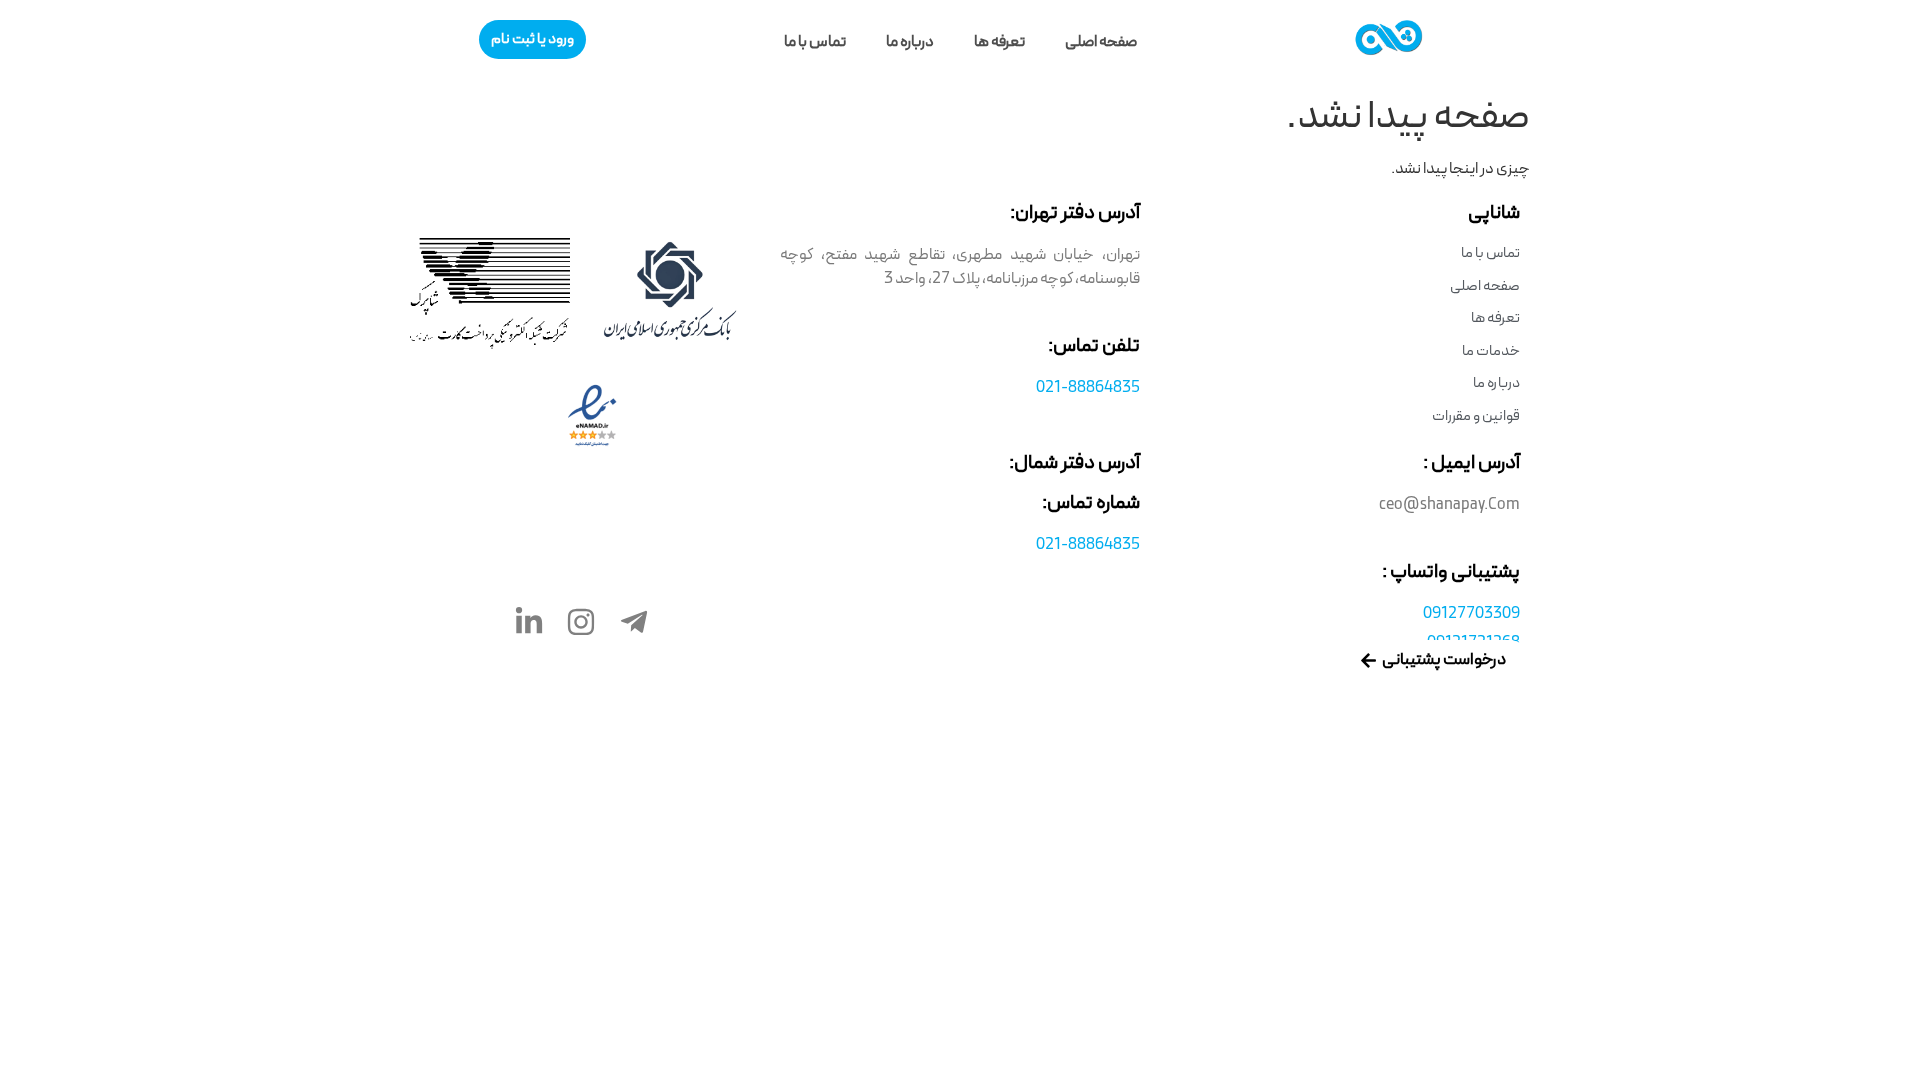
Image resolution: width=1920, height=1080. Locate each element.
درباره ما (910, 42)
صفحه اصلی (1101, 42)
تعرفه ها (999, 42)
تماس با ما (815, 42)
